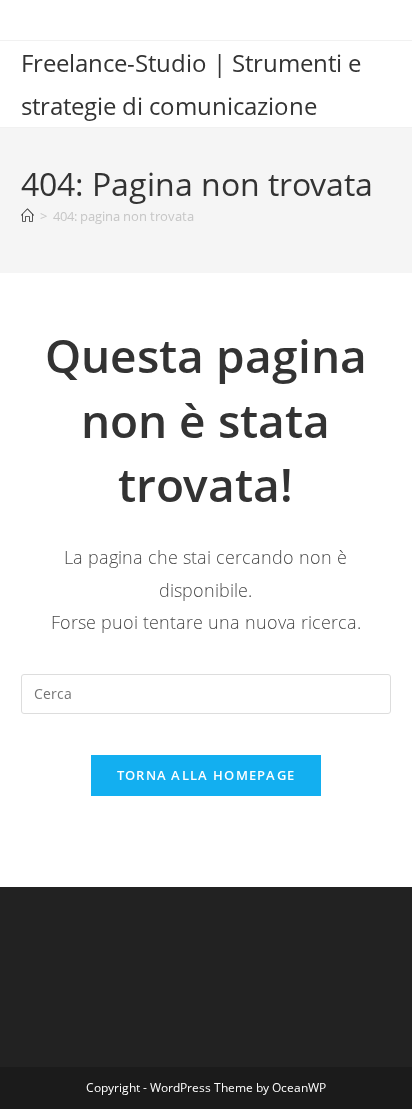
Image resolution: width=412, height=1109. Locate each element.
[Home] (27, 216)
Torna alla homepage (206, 775)
